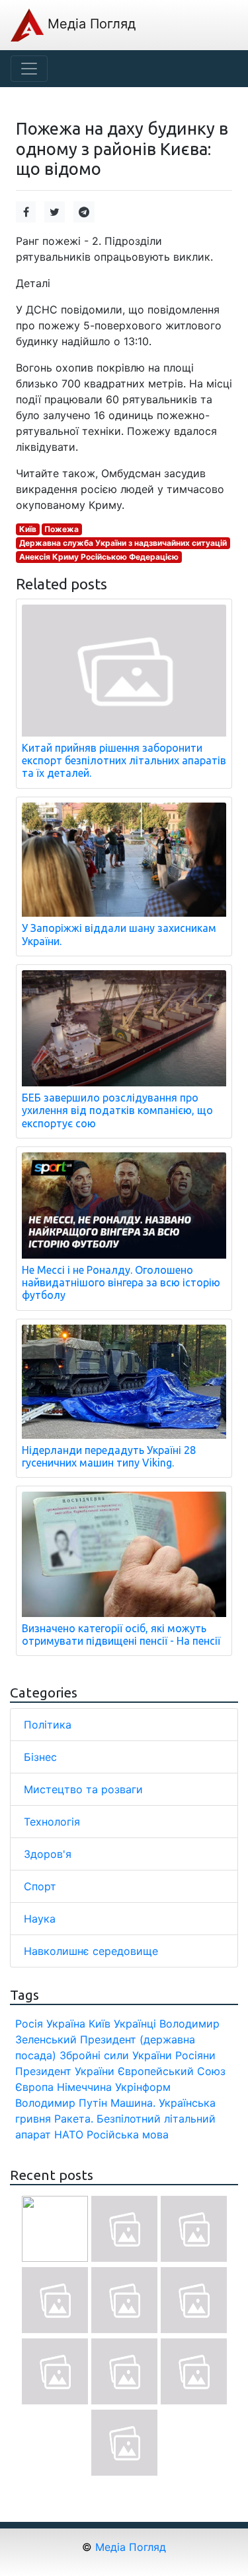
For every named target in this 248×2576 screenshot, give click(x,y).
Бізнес (40, 1757)
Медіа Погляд (90, 24)
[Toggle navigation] (29, 69)
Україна (66, 2024)
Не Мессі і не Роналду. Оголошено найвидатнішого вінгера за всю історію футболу (121, 1282)
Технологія (52, 1822)
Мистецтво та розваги (83, 1789)
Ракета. (74, 2119)
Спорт (40, 1886)
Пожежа (62, 529)
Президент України (65, 2071)
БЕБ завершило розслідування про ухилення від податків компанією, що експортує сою (117, 1110)
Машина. (133, 2103)
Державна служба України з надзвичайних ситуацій (123, 543)
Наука (40, 1919)
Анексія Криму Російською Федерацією (99, 557)
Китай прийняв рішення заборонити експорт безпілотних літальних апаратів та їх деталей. (124, 760)
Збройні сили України (116, 2055)
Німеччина (84, 2087)
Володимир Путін (61, 2103)
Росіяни (195, 2055)
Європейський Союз (172, 2071)
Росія (29, 2024)
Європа (34, 2087)
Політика (48, 1725)
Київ (28, 529)
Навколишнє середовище (91, 1951)
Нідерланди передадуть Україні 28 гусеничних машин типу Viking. (109, 1456)
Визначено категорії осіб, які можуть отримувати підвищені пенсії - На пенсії (121, 1635)
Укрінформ (143, 2087)
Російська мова (128, 2134)
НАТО (69, 2134)
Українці (135, 2024)
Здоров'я (48, 1854)
